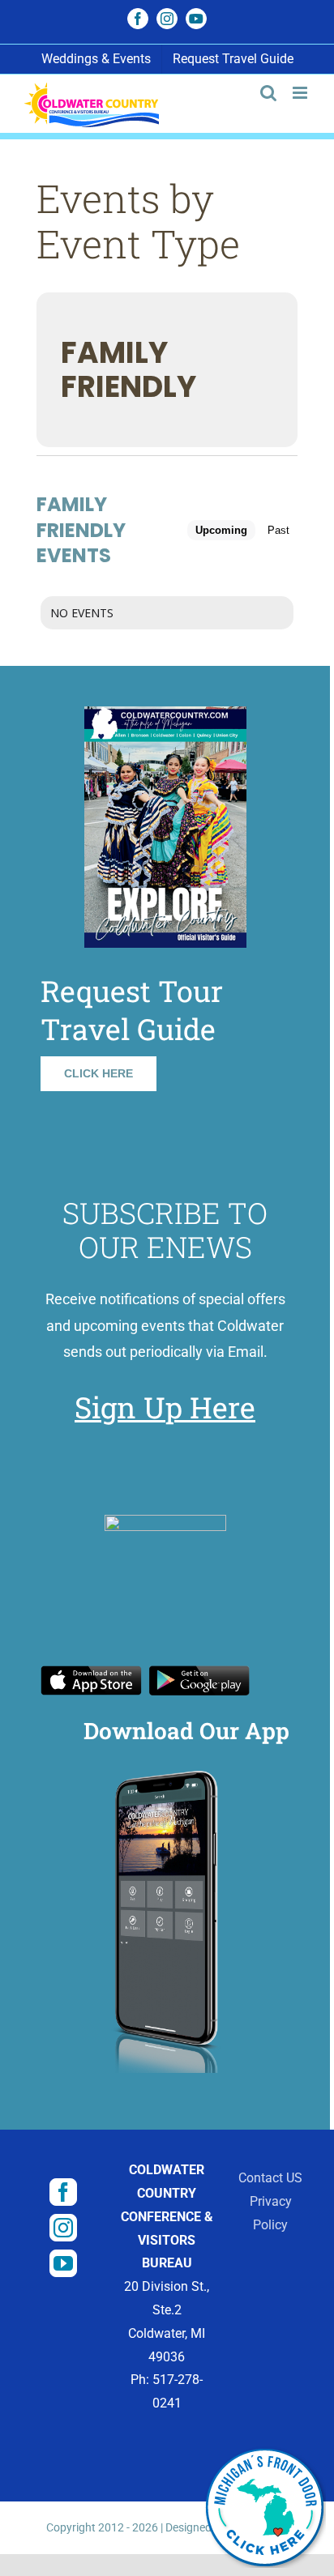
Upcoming (221, 530)
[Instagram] (63, 2228)
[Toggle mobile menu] (301, 93)
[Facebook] (63, 2192)
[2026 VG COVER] (165, 712)
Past (278, 530)
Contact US (270, 2178)
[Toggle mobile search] (268, 93)
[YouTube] (63, 2263)
